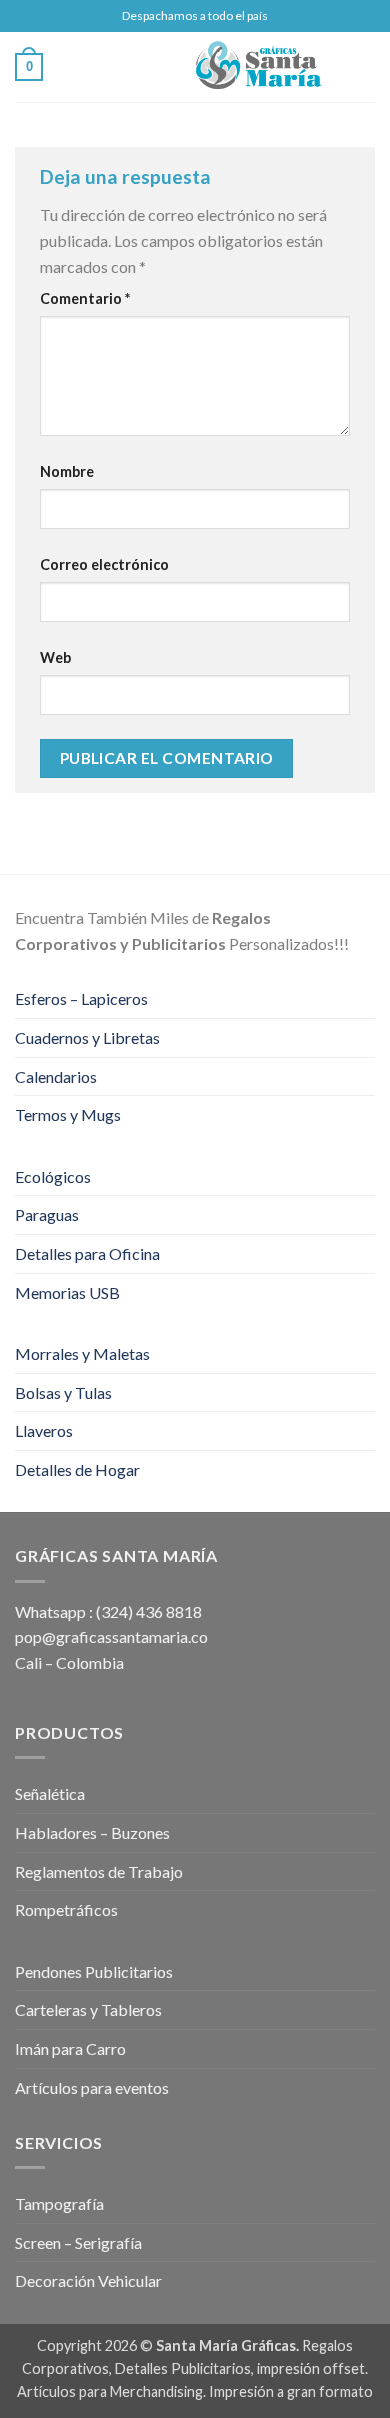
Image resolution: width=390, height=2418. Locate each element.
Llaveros (44, 1430)
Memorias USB (67, 1292)
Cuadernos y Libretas (87, 1037)
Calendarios (56, 1076)
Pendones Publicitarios (94, 1971)
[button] (55, 66)
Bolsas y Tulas (63, 1392)
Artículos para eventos (92, 2087)
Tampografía (59, 2203)
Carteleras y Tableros (88, 2009)
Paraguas (47, 1214)
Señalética (50, 1793)
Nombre (67, 471)
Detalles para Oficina (87, 1253)
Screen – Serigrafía (78, 2242)
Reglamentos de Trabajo (99, 1871)
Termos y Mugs (68, 1114)
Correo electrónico (104, 564)
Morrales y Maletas (82, 1353)
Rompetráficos (66, 1909)
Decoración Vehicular (88, 2280)
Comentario (85, 298)
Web (55, 657)
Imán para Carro (70, 2048)
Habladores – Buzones (92, 1832)
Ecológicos (53, 1176)
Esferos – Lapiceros (81, 998)
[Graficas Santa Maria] (257, 67)
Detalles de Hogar (77, 1469)
